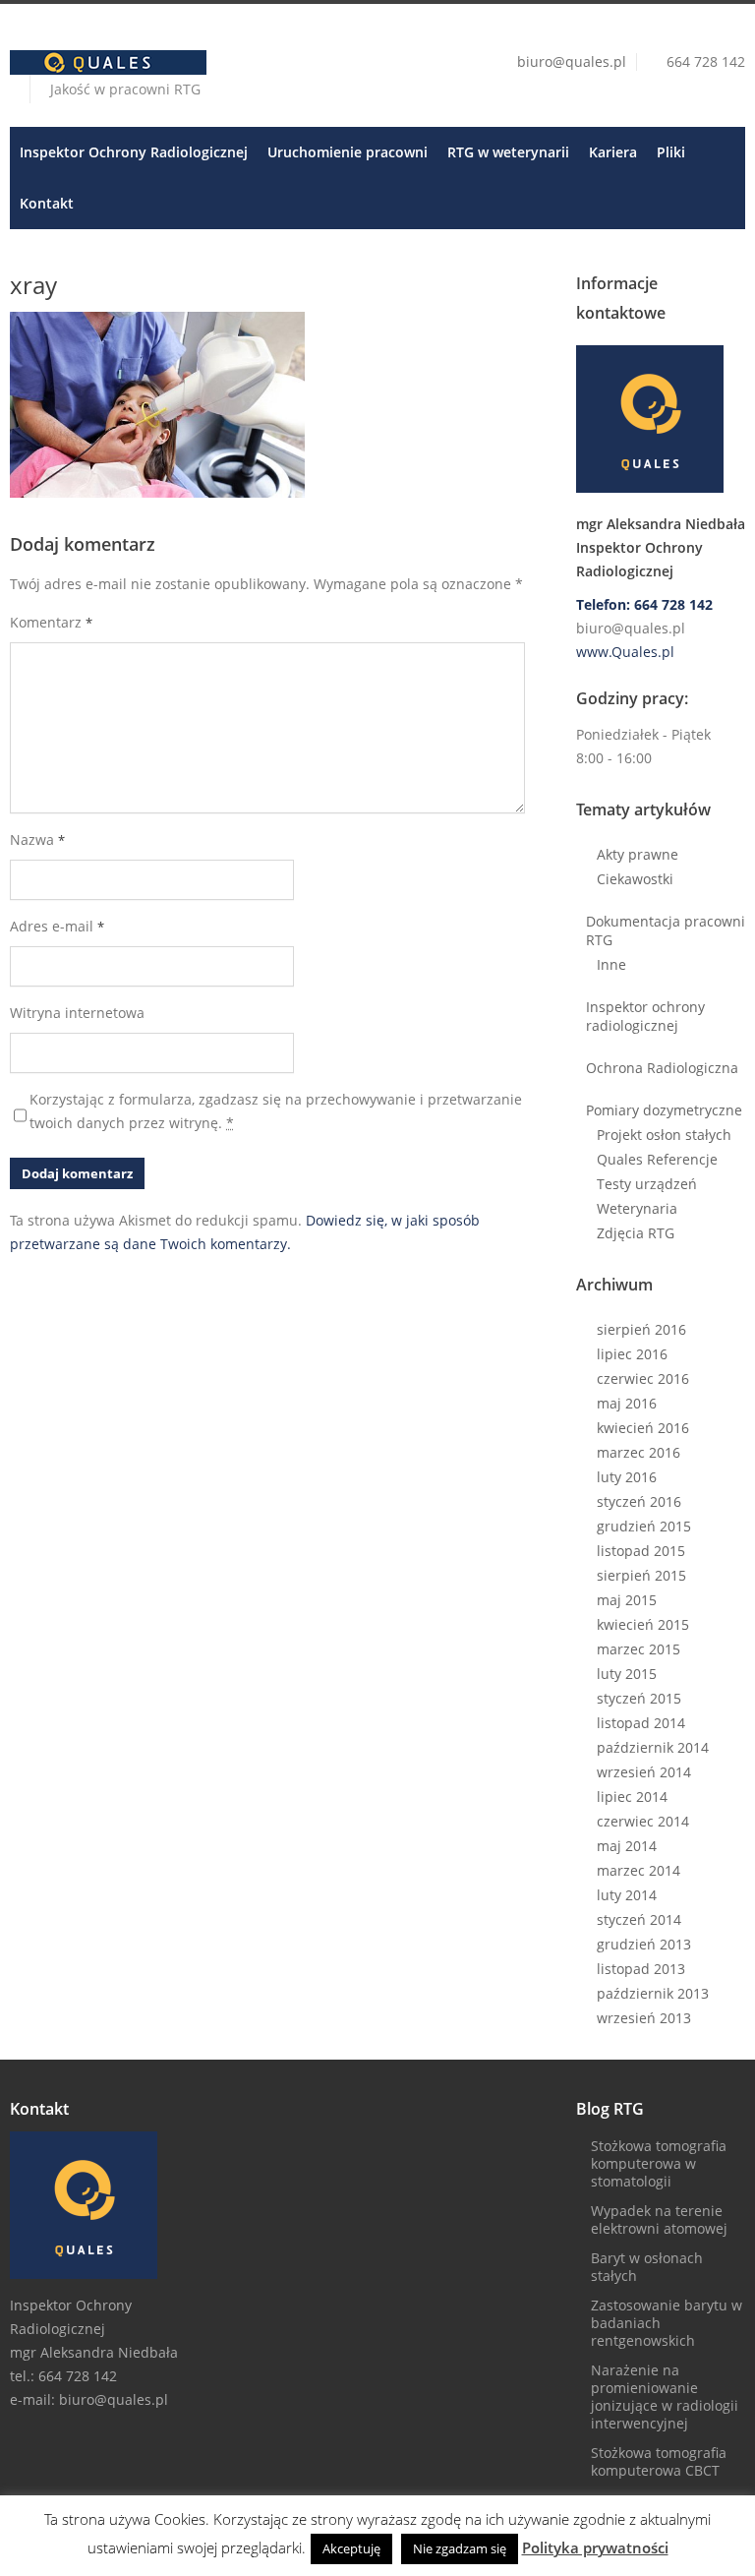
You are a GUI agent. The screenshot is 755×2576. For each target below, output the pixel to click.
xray (33, 285)
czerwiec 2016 (643, 1378)
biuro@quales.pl (572, 61)
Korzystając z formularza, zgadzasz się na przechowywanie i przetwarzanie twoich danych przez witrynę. (276, 1111)
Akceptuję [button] (351, 2548)
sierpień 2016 (641, 1329)
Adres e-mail (57, 926)
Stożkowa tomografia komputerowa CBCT (659, 2461)
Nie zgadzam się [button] (460, 2548)
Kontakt (47, 203)
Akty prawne (638, 854)
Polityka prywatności (595, 2547)
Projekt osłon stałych (664, 1135)
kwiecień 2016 (643, 1428)
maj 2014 (627, 1846)
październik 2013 (653, 1993)
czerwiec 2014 (643, 1821)
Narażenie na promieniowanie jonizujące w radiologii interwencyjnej (665, 2396)
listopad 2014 (641, 1723)
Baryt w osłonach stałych (647, 2267)
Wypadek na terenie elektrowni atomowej (659, 2219)
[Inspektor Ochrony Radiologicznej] (661, 419)
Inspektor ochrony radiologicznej (645, 1016)
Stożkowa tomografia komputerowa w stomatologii (659, 2163)
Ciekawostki (635, 879)
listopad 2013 (641, 1969)
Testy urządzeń (647, 1184)
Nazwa (37, 839)
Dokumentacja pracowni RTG (666, 930)
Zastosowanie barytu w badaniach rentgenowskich (667, 2323)
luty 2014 (627, 1895)
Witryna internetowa (77, 1013)
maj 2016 (627, 1403)
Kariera (613, 152)
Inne (611, 964)
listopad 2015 (641, 1551)
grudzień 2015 (644, 1526)
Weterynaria (637, 1208)
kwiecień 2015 (643, 1624)
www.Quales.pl (625, 652)
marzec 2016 (639, 1452)
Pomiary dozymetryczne (664, 1110)
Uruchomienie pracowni (348, 152)
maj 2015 (627, 1600)
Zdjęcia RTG (636, 1233)
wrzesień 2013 (644, 2018)
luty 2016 (627, 1477)
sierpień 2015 (641, 1575)
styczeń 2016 (639, 1501)
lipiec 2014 (632, 1797)
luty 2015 (627, 1674)
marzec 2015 (639, 1649)
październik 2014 (653, 1747)
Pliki (671, 152)
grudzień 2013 (644, 1944)
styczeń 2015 (639, 1698)
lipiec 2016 (632, 1354)
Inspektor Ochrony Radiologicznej (134, 152)
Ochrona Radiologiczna (662, 1068)
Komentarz (51, 622)
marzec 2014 (639, 1870)
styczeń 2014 (639, 1919)
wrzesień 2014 (644, 1772)
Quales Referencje (657, 1159)
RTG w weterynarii (508, 152)
